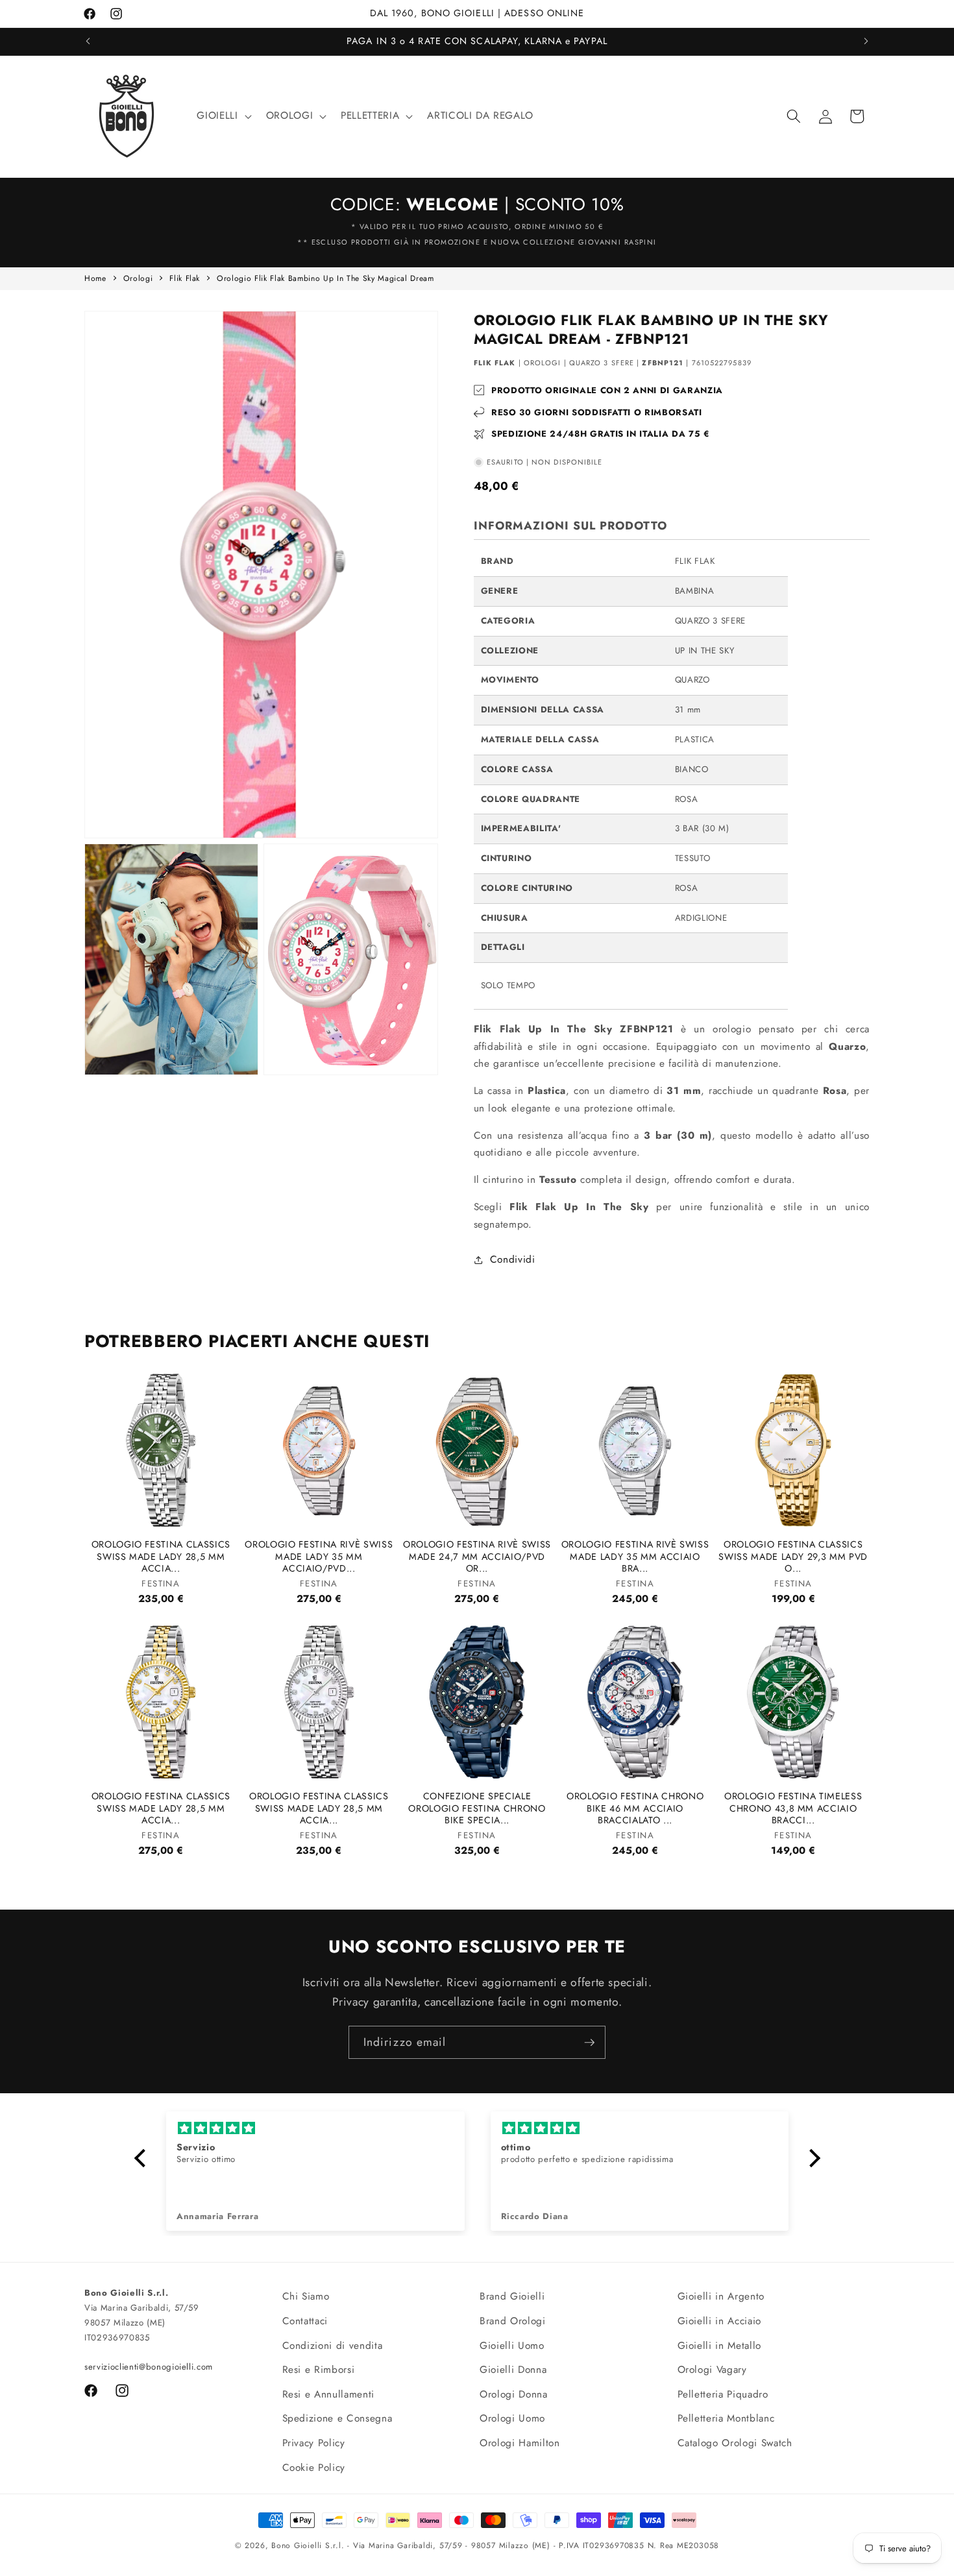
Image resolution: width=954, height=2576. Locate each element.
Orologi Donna (514, 2394)
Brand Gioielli (512, 2296)
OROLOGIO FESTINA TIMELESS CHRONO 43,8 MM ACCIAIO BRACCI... (793, 1809)
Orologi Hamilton (520, 2443)
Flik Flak (185, 278)
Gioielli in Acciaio (720, 2320)
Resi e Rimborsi (319, 2370)
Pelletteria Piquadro (723, 2394)
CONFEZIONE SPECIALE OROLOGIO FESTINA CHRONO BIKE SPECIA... (477, 1809)
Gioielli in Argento (721, 2296)
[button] (223, 116)
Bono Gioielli (297, 2546)
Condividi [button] (513, 1259)
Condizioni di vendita (333, 2345)
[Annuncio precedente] (88, 42)
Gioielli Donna (513, 2370)
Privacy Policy (314, 2443)
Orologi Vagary (712, 2370)
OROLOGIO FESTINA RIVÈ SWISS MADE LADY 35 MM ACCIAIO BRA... (635, 1557)
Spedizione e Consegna (337, 2418)
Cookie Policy (314, 2467)
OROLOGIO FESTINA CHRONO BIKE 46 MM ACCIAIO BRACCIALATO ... (635, 1809)
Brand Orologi (513, 2320)
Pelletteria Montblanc (726, 2418)
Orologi (138, 278)
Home (95, 278)
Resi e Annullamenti (329, 2394)
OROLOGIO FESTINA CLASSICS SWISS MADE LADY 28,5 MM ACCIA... (161, 1557)
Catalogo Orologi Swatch (735, 2443)
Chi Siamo (306, 2296)
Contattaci (305, 2320)
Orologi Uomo (512, 2418)
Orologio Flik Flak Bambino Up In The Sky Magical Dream (325, 278)
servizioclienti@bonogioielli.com (149, 2367)
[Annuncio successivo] (866, 42)
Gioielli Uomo (512, 2345)
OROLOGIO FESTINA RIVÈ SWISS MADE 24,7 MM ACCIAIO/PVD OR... (477, 1557)
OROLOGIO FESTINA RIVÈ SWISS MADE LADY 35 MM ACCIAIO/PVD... (319, 1557)
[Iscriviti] (589, 2043)
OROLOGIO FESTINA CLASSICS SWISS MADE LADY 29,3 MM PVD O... (793, 1557)
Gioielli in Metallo (720, 2345)
